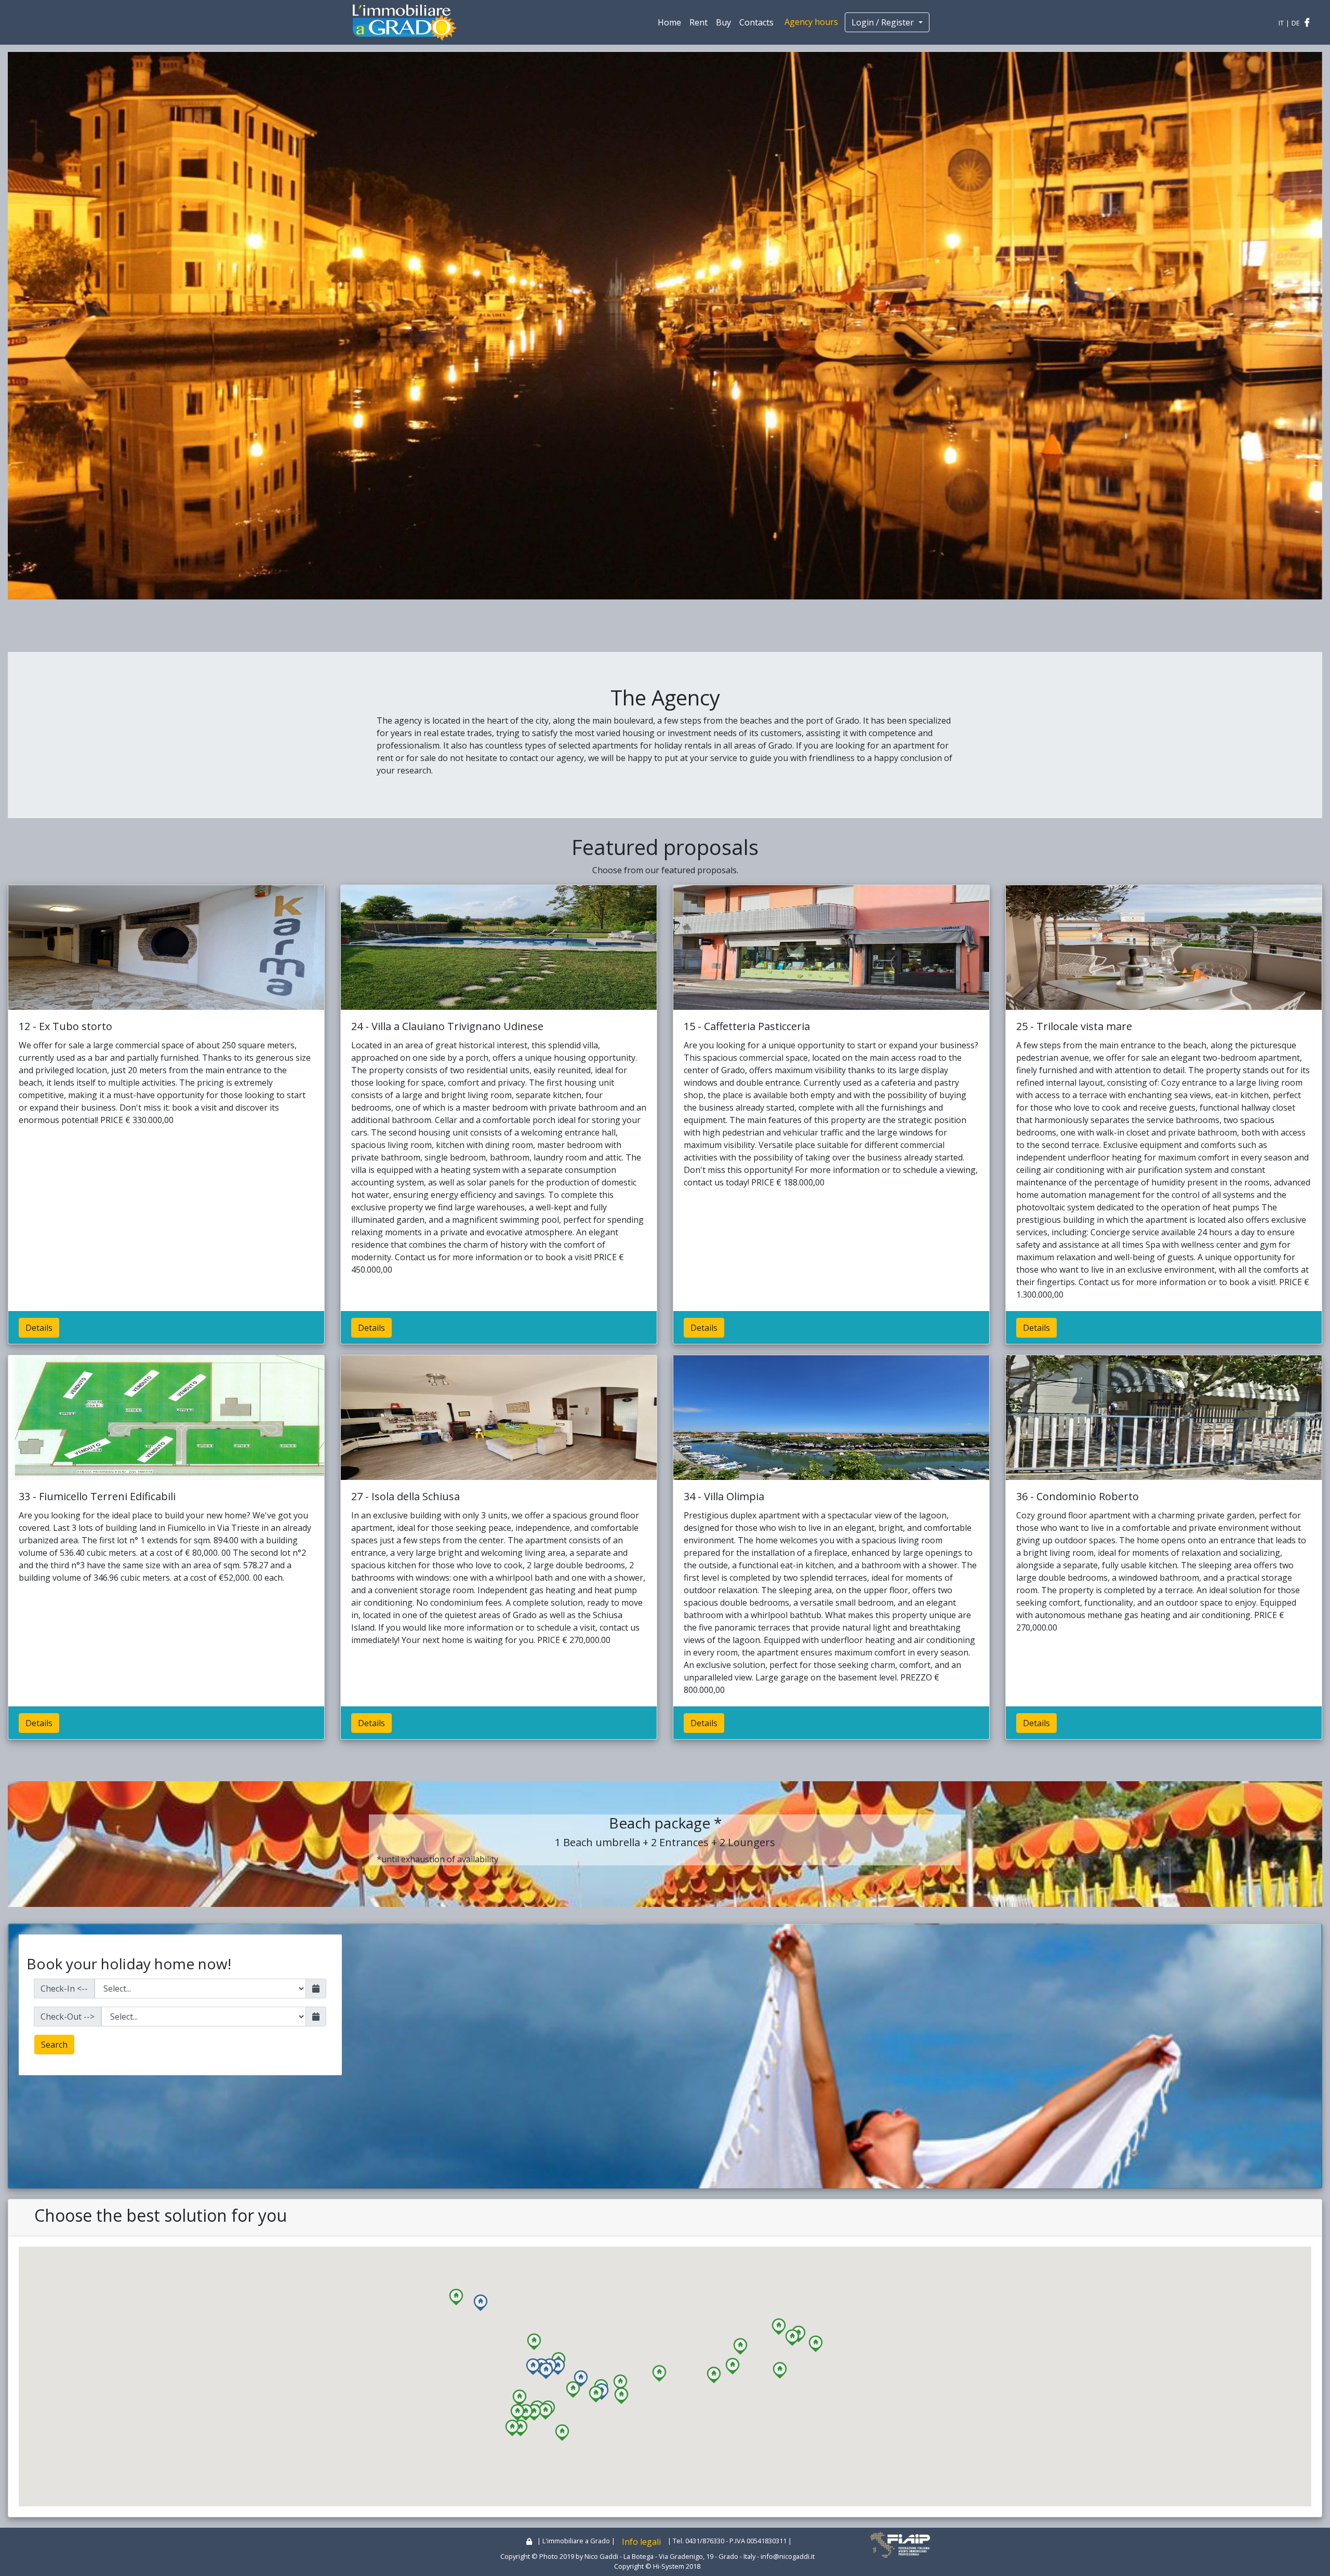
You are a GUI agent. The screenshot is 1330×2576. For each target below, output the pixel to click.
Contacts (756, 22)
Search (54, 2081)
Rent (699, 22)
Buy (723, 22)
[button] (534, 2379)
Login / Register (884, 22)
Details (39, 1365)
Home (669, 22)
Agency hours (811, 22)
